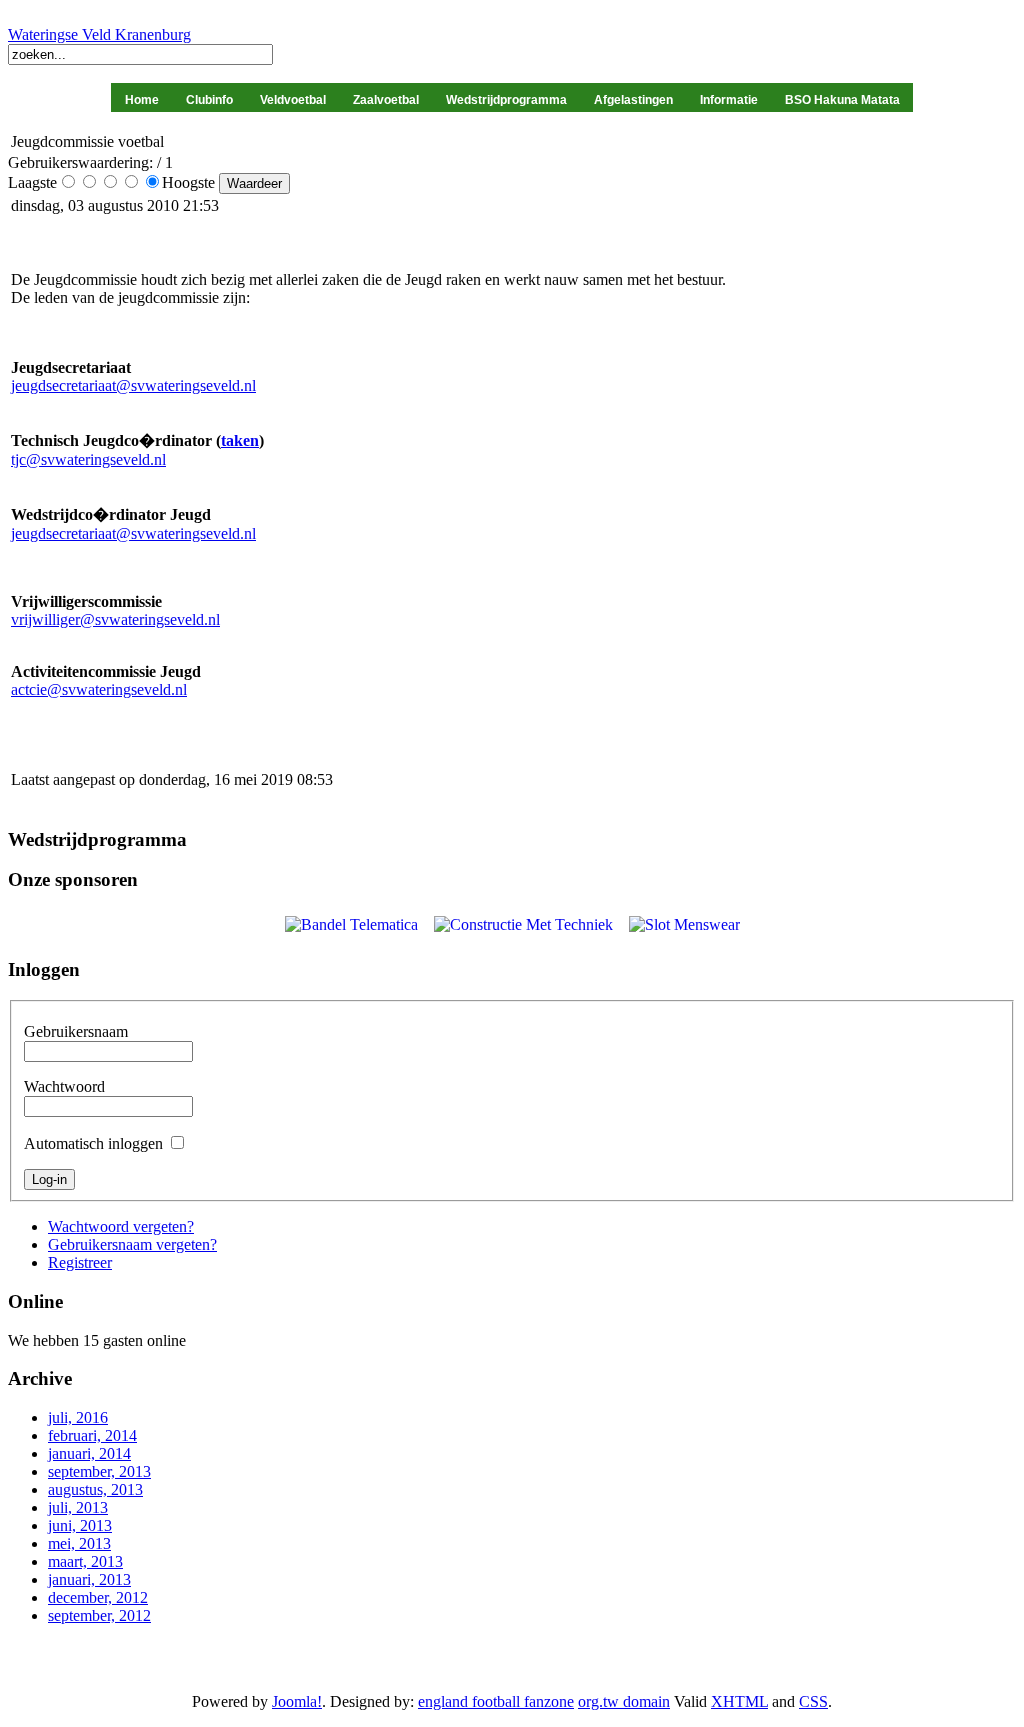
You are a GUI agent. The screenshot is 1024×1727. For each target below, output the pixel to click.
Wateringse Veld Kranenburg (99, 34)
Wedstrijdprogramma (506, 100)
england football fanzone (496, 1701)
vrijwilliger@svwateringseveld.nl (115, 619)
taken (240, 440)
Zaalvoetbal (386, 100)
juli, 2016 (78, 1417)
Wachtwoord (64, 1086)
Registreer (80, 1262)
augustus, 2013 (95, 1489)
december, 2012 (98, 1597)
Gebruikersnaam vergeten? (132, 1244)
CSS (813, 1701)
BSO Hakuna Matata (842, 100)
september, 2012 (99, 1615)
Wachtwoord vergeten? (121, 1226)
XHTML (739, 1701)
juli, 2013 (78, 1507)
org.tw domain (624, 1701)
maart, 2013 (85, 1561)
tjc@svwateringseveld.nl (88, 459)
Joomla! (297, 1701)
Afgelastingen (633, 100)
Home (142, 100)
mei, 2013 (79, 1543)
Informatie (729, 100)
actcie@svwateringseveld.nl (99, 689)
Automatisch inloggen (93, 1143)
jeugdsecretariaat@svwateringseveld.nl (133, 385)
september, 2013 (99, 1471)
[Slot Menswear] (684, 924)
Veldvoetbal (293, 100)
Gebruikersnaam (76, 1031)
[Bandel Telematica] (351, 924)
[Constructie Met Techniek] (523, 924)
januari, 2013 (89, 1579)
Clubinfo (209, 100)
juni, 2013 (80, 1525)
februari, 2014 (92, 1435)
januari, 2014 (89, 1453)
